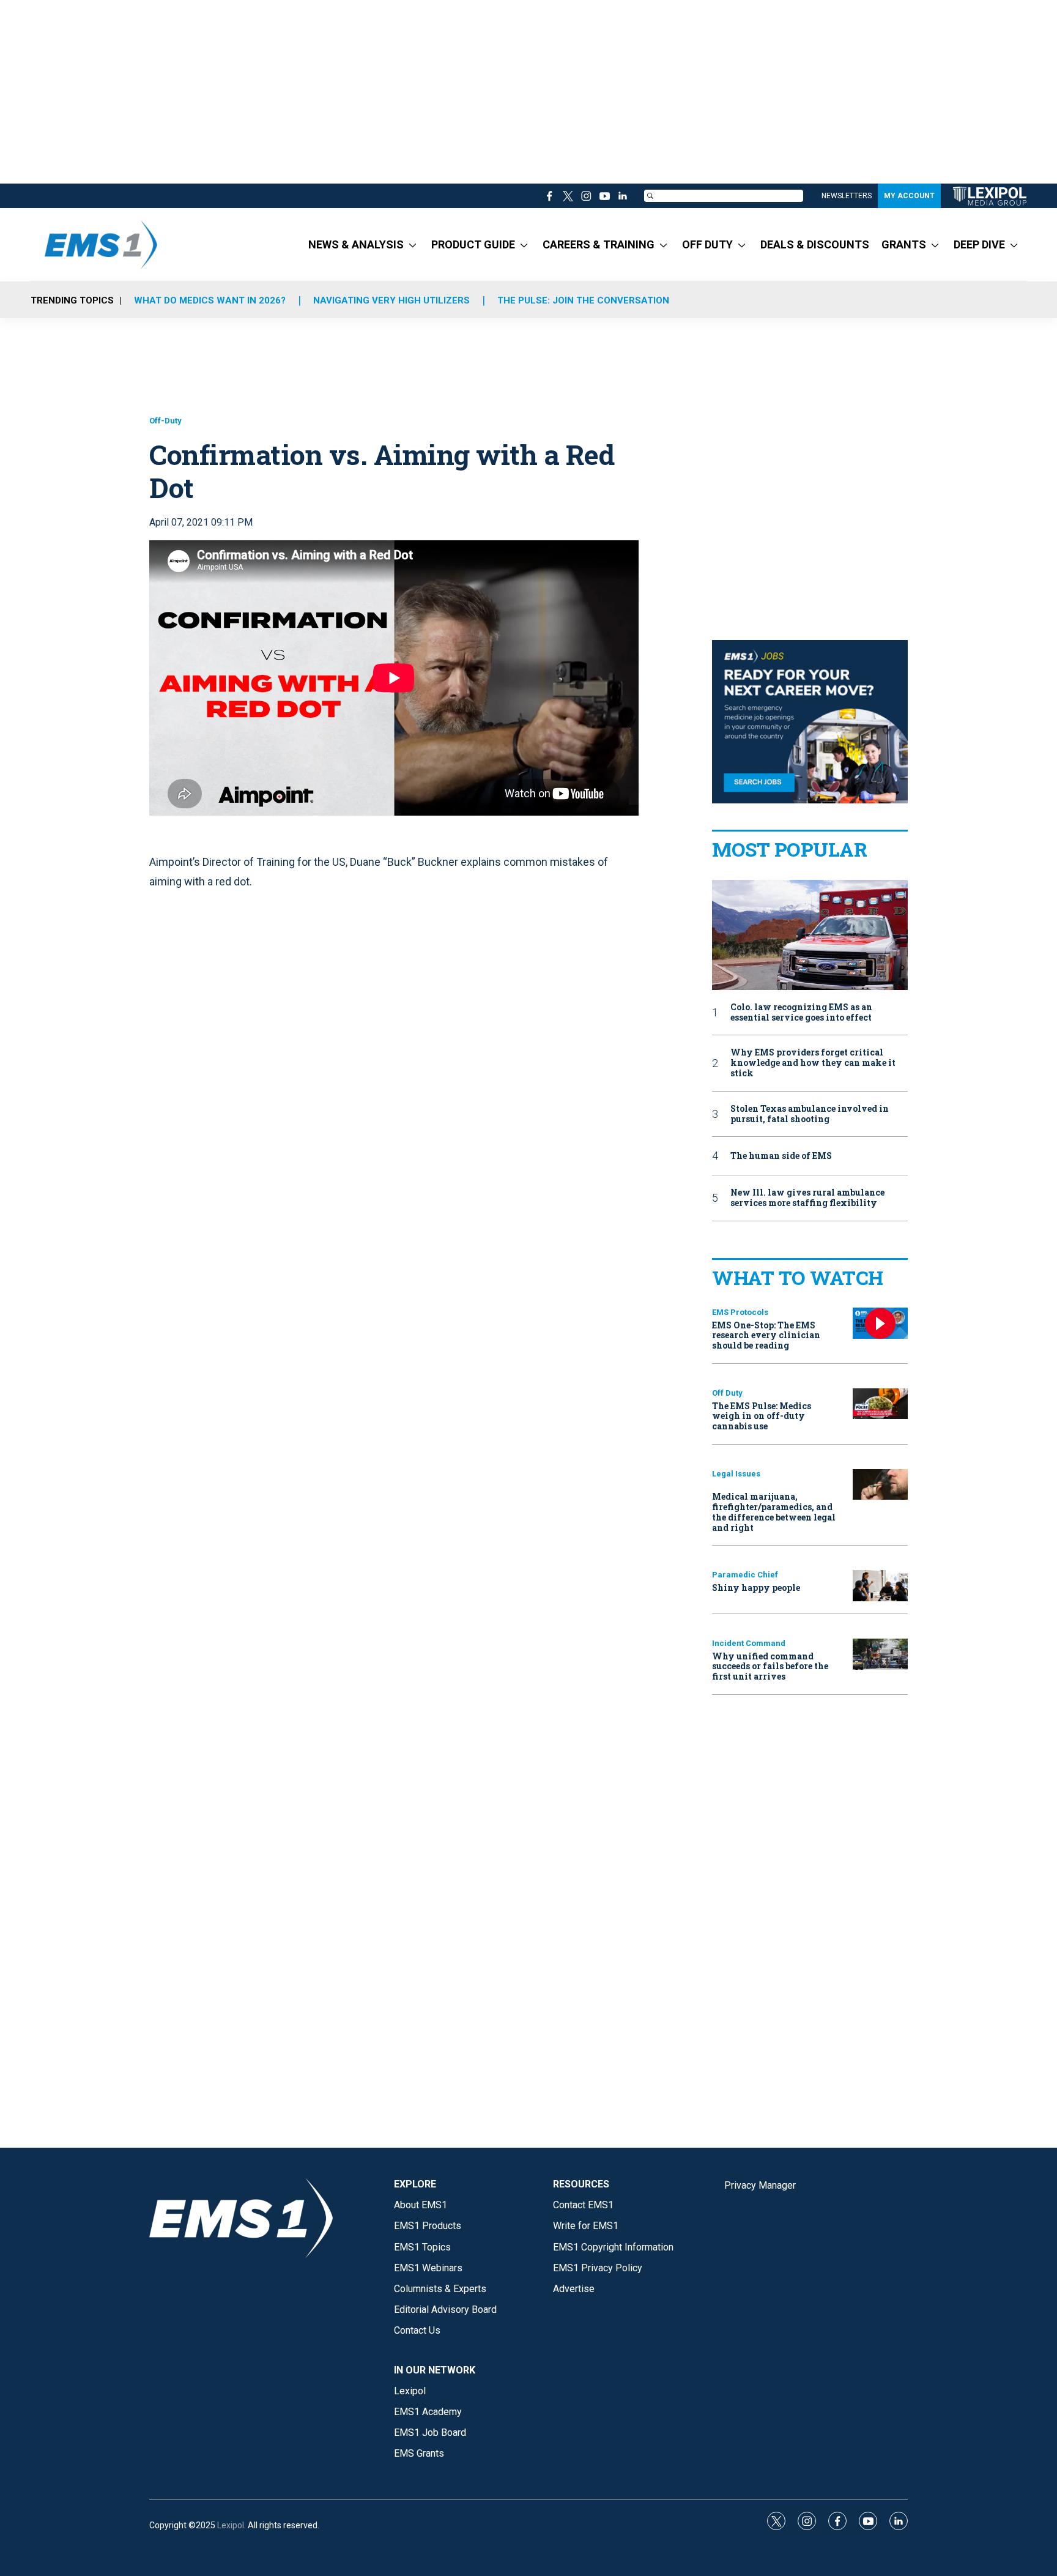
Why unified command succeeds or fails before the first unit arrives (770, 1666)
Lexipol (231, 2525)
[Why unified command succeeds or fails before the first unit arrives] (880, 1654)
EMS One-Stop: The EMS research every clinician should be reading (766, 1335)
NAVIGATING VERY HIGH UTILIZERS (391, 300)
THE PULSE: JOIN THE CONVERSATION (583, 300)
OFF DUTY (707, 244)
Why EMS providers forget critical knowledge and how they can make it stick (813, 1063)
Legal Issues (736, 1474)
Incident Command (749, 1643)
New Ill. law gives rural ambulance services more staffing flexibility (807, 1198)
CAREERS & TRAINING (599, 244)
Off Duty (727, 1393)
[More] (413, 245)
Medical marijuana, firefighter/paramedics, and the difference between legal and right (774, 1512)
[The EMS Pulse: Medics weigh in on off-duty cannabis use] (880, 1404)
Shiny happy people (756, 1588)
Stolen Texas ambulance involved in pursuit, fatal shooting (810, 1114)
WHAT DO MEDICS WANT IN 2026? (210, 300)
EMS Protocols (740, 1312)
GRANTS (904, 244)
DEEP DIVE (979, 244)
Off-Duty (165, 421)
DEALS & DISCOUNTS (815, 244)
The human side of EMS (781, 1156)
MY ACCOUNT (909, 196)
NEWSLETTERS (847, 196)
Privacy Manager (760, 2185)
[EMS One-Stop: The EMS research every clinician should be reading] (880, 1323)
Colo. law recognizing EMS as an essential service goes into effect (801, 1013)
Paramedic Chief (745, 1575)
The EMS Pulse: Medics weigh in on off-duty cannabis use (762, 1416)
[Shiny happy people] (880, 1586)
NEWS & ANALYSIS (356, 244)
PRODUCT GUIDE (473, 244)
